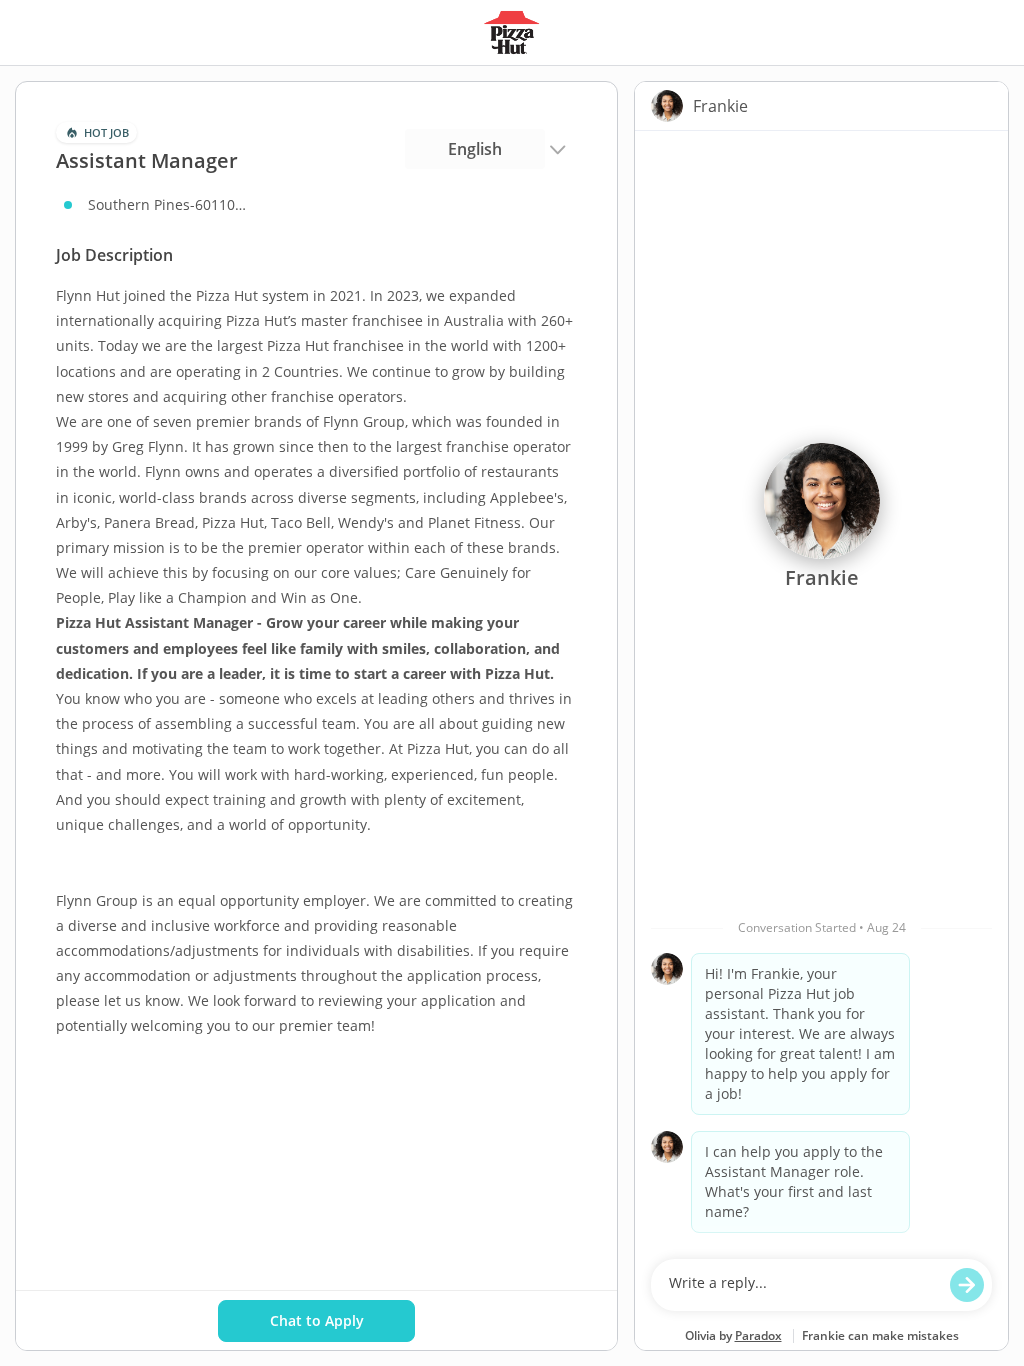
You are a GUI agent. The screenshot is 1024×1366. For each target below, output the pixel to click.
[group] (821, 690)
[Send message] (967, 1285)
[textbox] (802, 1285)
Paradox (758, 1335)
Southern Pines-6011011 (168, 204)
